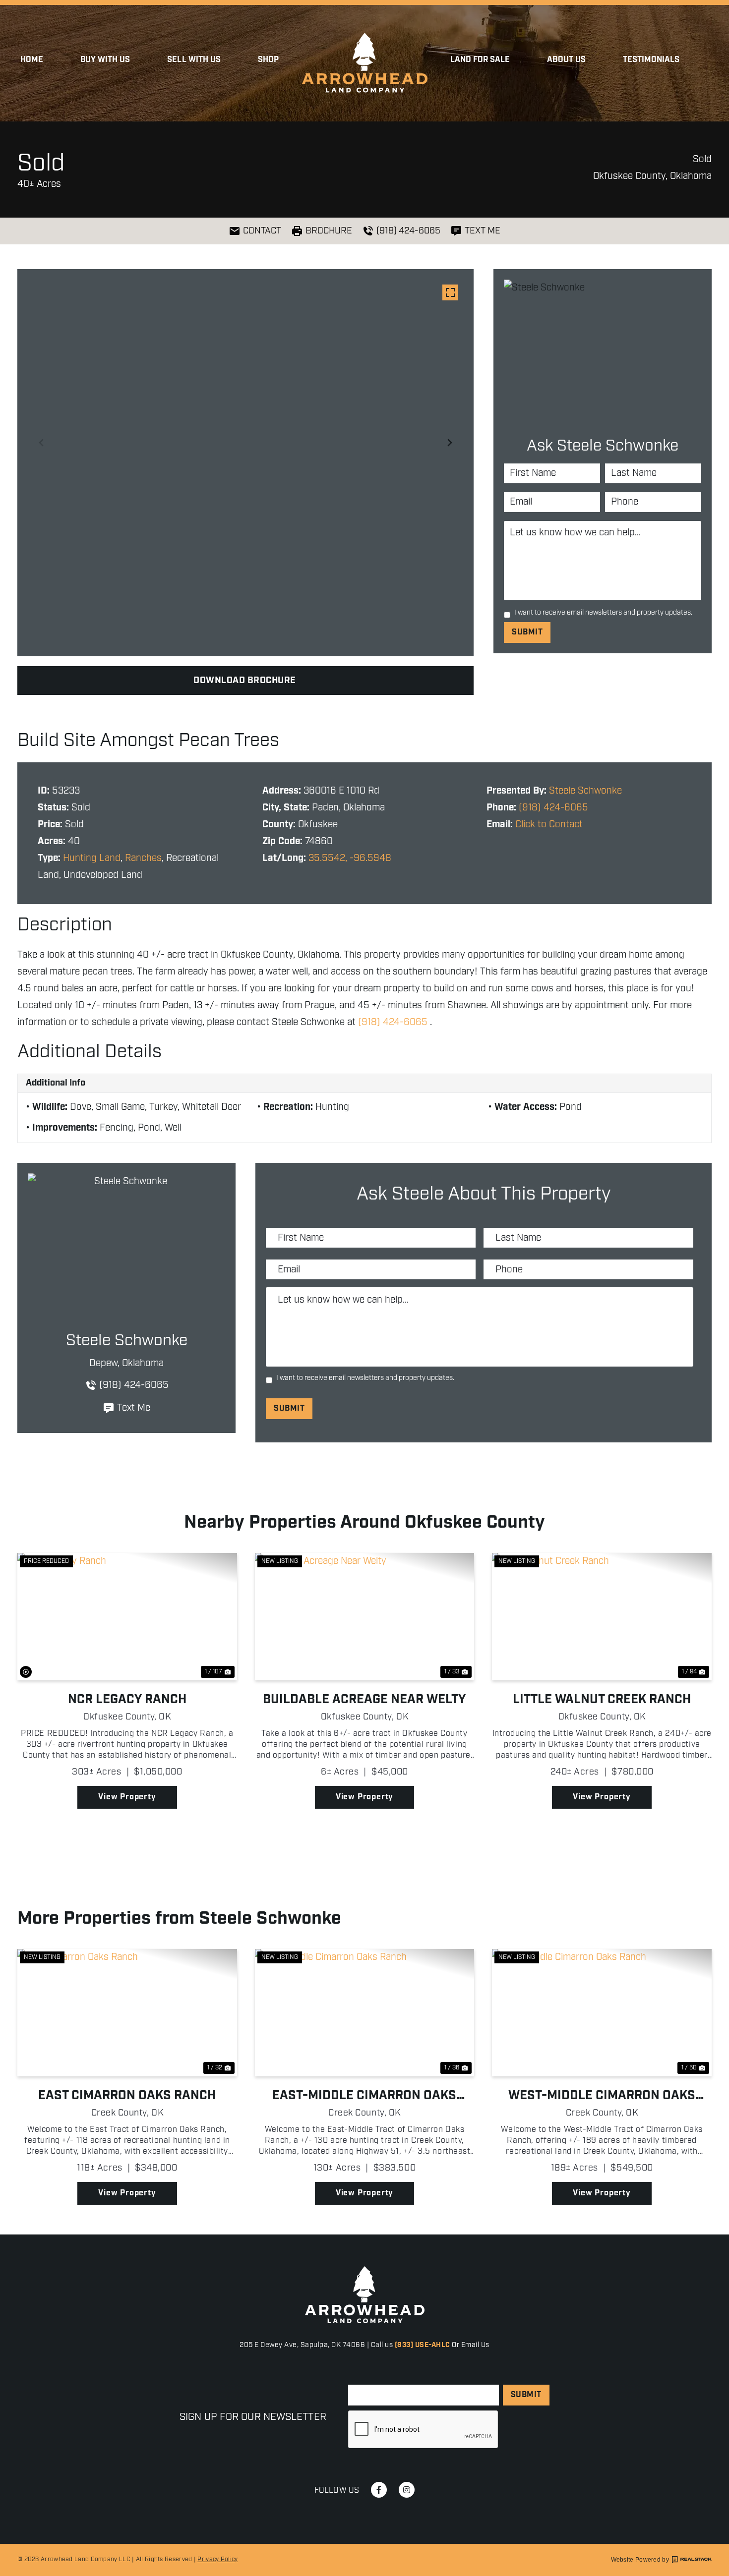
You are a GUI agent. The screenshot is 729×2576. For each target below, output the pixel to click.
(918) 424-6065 (553, 808)
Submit (527, 632)
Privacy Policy (217, 2559)
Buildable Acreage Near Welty (364, 1700)
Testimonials (651, 60)
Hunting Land (92, 858)
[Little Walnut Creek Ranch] (602, 1617)
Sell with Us (194, 60)
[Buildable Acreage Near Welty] (365, 1617)
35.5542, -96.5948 (350, 858)
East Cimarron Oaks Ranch (127, 2096)
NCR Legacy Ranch (127, 1700)
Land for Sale (480, 60)
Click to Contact (549, 825)
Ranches (143, 858)
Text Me (134, 1408)
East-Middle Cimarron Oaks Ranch (364, 2096)
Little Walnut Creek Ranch (602, 1700)
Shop (268, 60)
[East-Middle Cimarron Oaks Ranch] (365, 2013)
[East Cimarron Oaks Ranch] (127, 2013)
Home (32, 60)
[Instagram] (407, 2490)
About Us (566, 60)
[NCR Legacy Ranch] (127, 1617)
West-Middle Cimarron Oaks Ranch (602, 2096)
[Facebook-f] (379, 2490)
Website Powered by (640, 2560)
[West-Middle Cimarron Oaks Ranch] (602, 2013)
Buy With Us (105, 60)
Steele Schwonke (585, 791)
